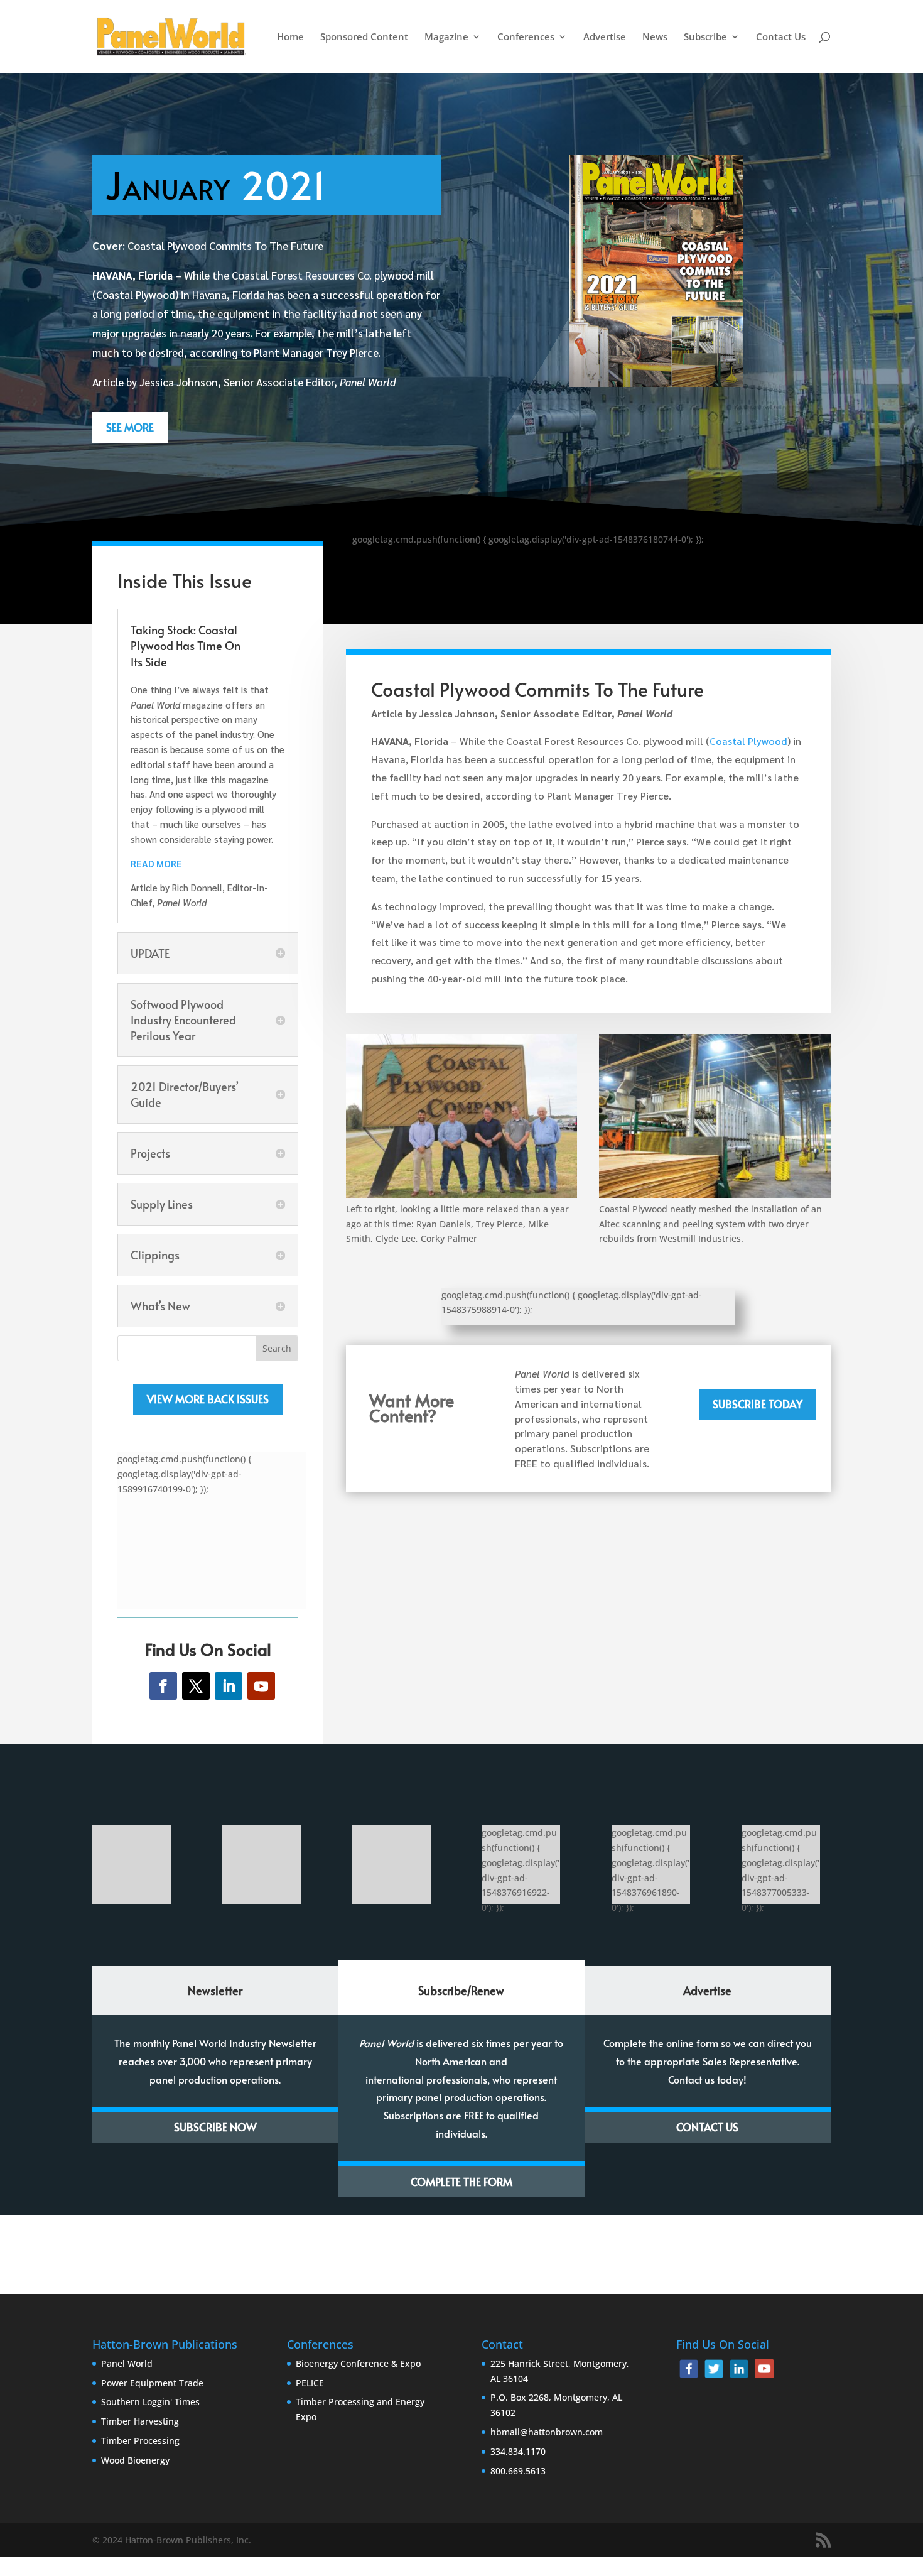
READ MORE (156, 863)
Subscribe (705, 37)
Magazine (446, 37)
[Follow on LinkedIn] (229, 1686)
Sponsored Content (364, 37)
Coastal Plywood (748, 741)
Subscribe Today (758, 1404)
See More (130, 427)
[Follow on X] (196, 1686)
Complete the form (462, 2182)
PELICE (310, 2383)
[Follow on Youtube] (261, 1686)
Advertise (605, 37)
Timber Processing (140, 2441)
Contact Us (781, 37)
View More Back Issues (208, 1399)
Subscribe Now (215, 2127)
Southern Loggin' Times (150, 2402)
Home (290, 37)
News (655, 37)
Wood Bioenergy (135, 2460)
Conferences (526, 37)
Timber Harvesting (140, 2421)
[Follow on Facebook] (163, 1686)
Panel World (127, 2363)
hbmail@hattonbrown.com (547, 2432)
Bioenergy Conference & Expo (358, 2363)
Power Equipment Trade (152, 2383)
